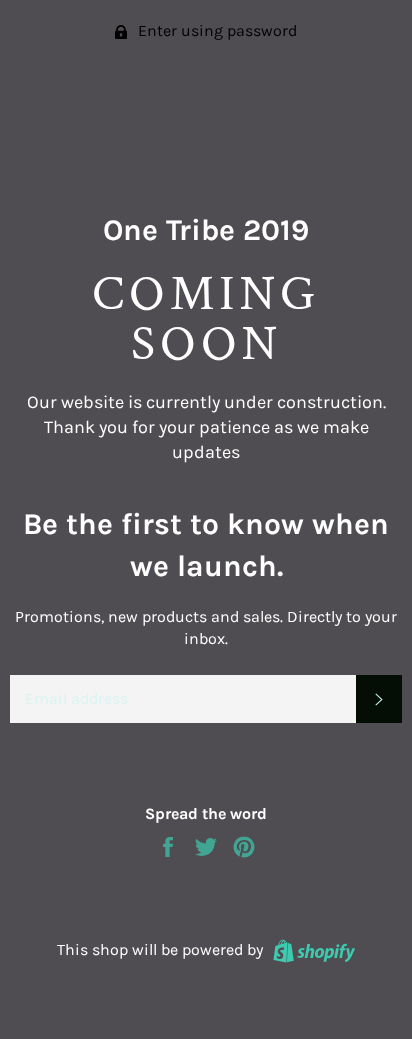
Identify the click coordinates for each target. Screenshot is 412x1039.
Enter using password (215, 30)
